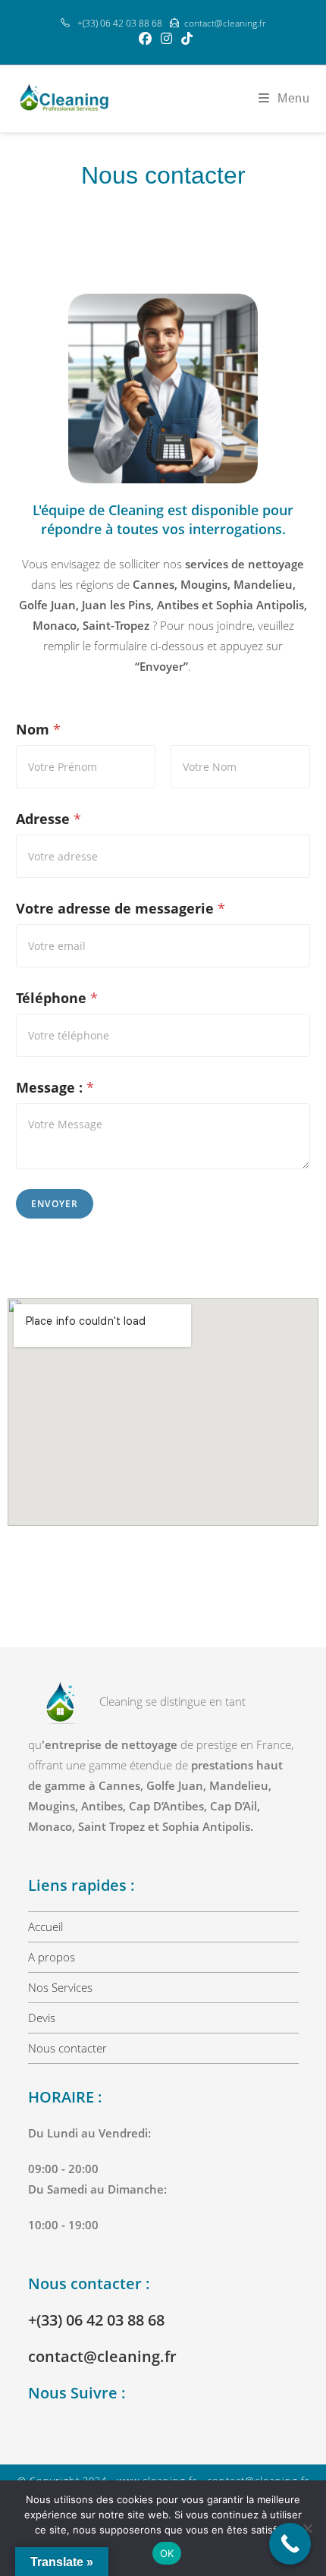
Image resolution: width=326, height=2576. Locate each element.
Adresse (49, 819)
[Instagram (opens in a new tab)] (166, 39)
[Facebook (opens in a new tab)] (145, 39)
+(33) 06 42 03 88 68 (96, 2320)
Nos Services (60, 1987)
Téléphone (57, 998)
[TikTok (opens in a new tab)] (185, 39)
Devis (42, 2018)
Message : (55, 1088)
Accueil (45, 1926)
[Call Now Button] (290, 2544)
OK (167, 2553)
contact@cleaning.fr (225, 23)
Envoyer (55, 1204)
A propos (52, 1957)
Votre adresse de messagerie (121, 909)
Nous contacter (67, 2048)
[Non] (307, 2528)
